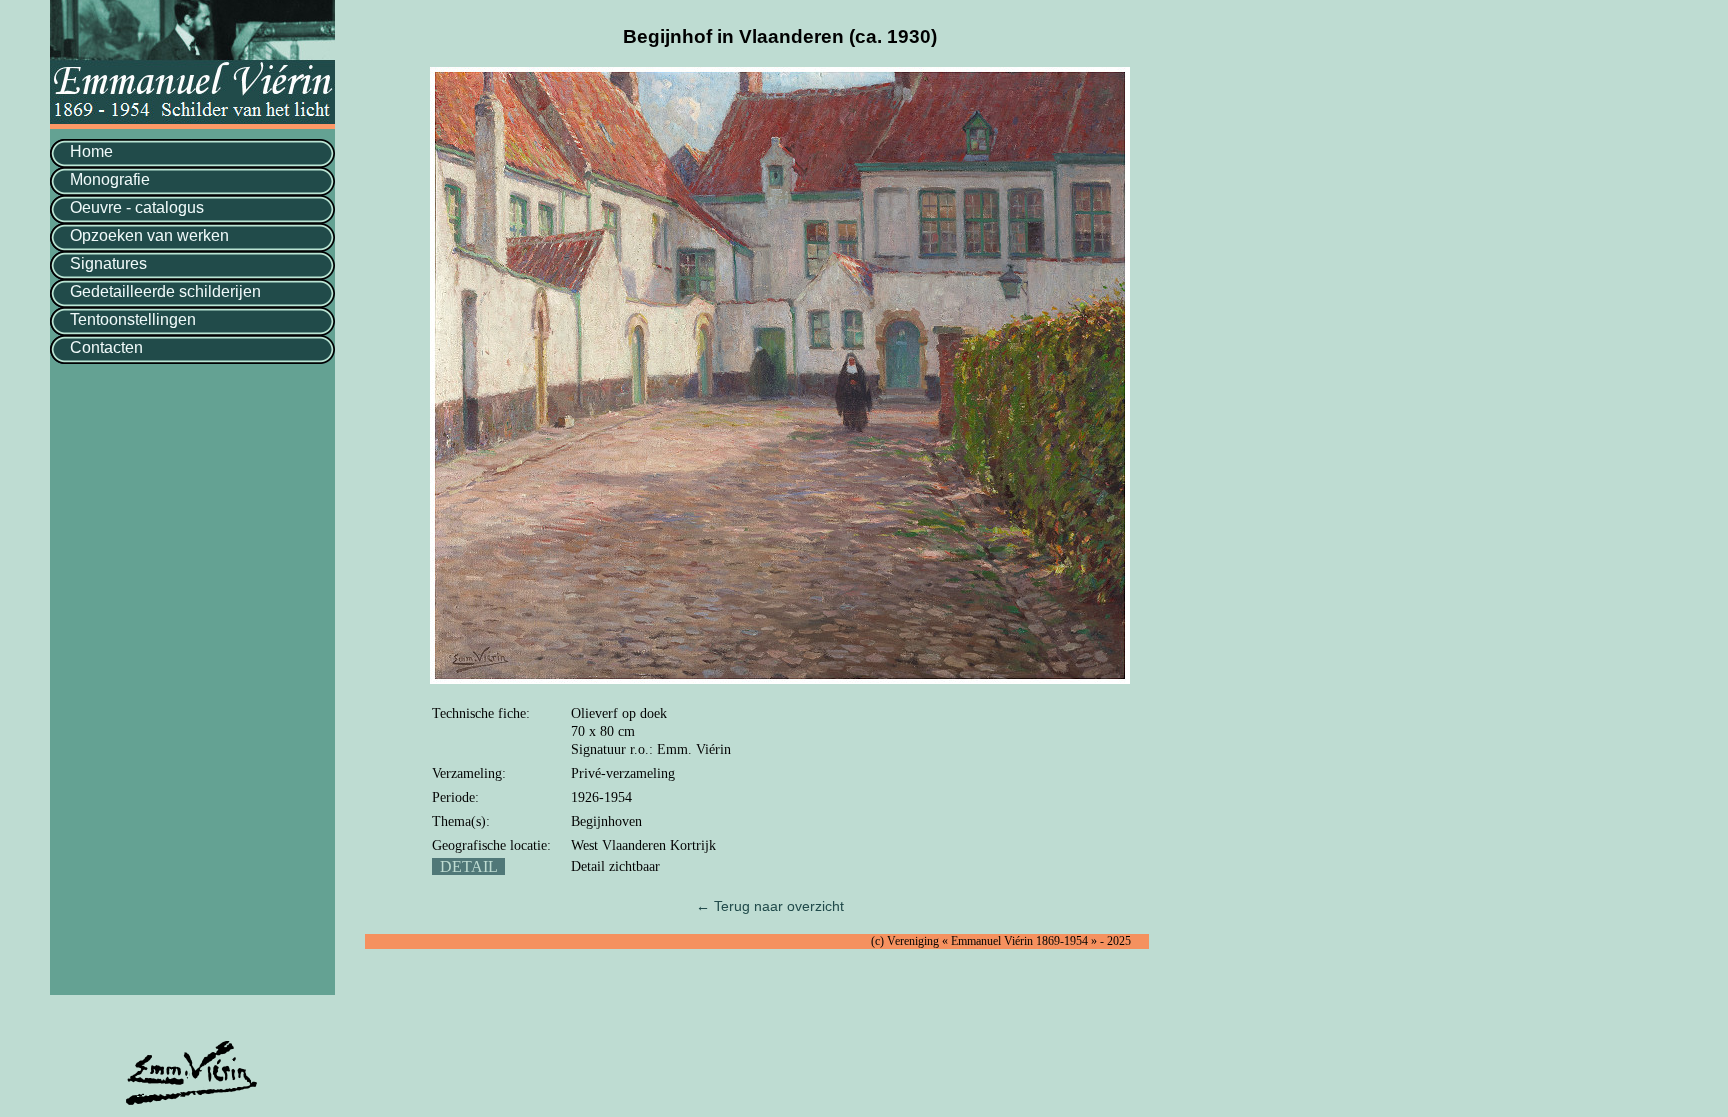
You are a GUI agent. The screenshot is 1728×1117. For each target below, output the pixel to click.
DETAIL (468, 866)
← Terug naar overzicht (770, 906)
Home (91, 151)
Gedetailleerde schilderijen (165, 291)
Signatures (108, 263)
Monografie (110, 179)
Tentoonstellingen (133, 319)
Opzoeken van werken (149, 235)
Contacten (106, 347)
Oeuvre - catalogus (137, 207)
